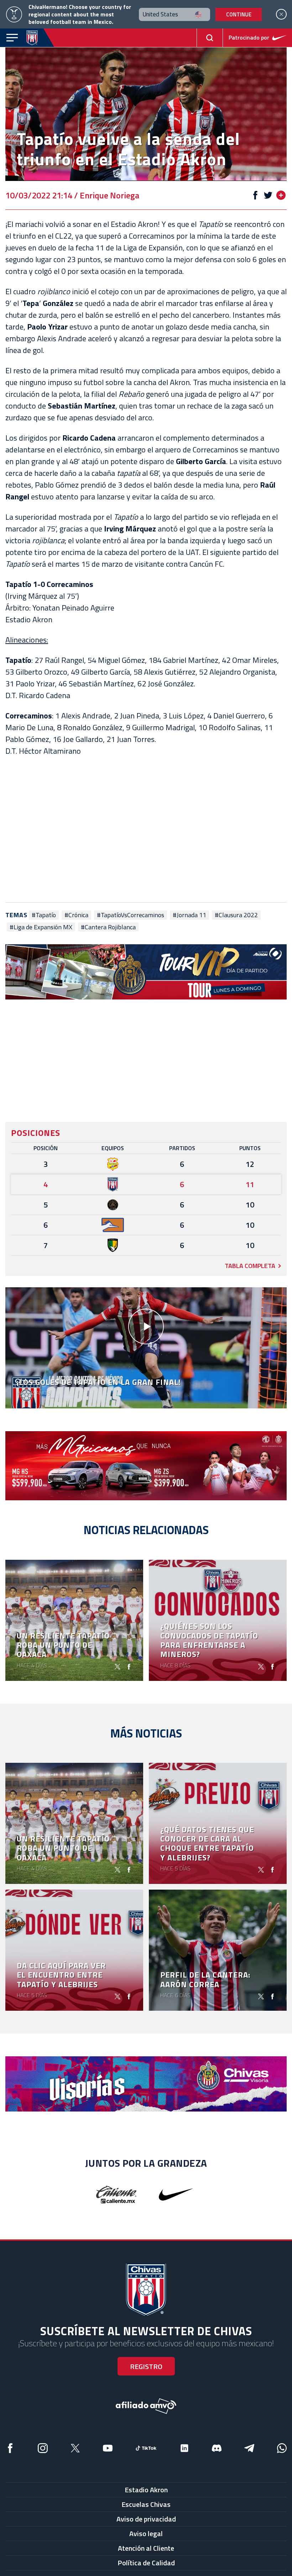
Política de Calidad (146, 2563)
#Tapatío (44, 915)
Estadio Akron (146, 2490)
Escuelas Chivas (146, 2504)
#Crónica (76, 915)
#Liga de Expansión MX (41, 927)
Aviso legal (146, 2533)
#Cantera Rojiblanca (108, 927)
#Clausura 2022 (236, 915)
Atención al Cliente (146, 2548)
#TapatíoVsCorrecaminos (131, 915)
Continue (239, 14)
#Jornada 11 (189, 915)
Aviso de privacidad (146, 2519)
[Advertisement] (146, 830)
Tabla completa (250, 1266)
